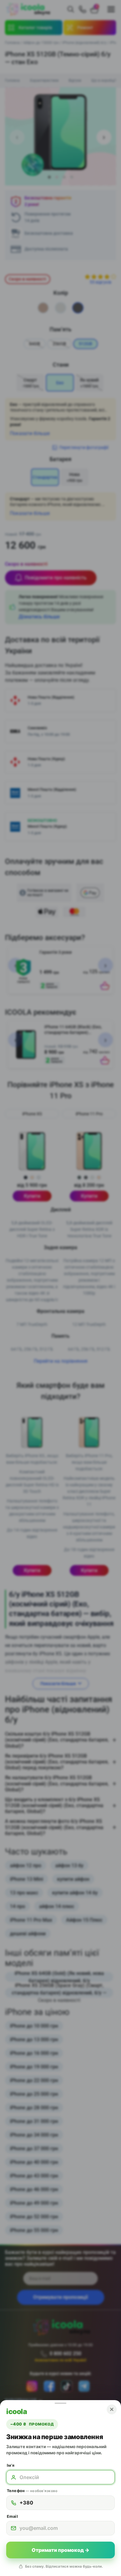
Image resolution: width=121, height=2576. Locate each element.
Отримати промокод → (60, 2550)
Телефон (32, 2491)
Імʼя (11, 2465)
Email (12, 2516)
